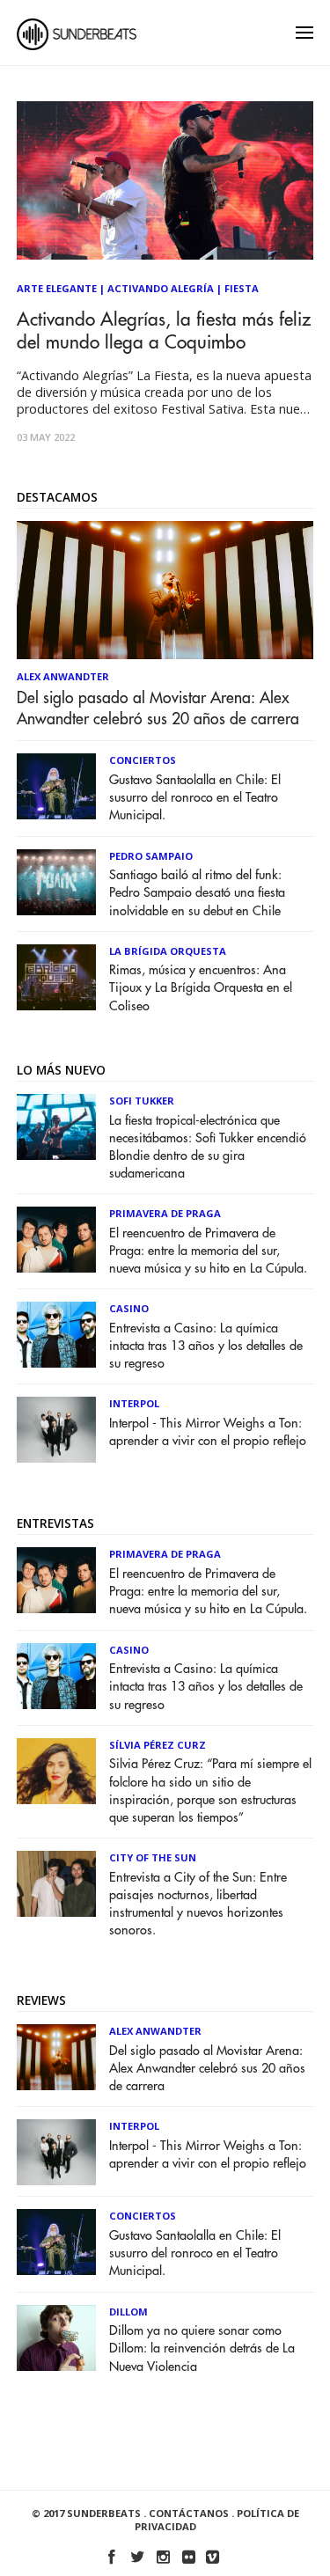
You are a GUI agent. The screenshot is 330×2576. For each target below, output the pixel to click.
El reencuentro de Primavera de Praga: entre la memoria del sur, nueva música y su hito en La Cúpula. (208, 1251)
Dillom (128, 2312)
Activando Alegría (161, 288)
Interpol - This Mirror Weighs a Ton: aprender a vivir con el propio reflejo (208, 1432)
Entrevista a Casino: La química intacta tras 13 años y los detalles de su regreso (206, 1346)
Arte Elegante (57, 288)
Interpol (134, 1403)
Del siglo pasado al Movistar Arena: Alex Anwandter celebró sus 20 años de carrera (158, 708)
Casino (129, 1308)
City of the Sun (153, 1857)
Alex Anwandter (63, 676)
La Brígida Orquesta (168, 951)
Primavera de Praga (165, 1213)
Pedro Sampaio (151, 856)
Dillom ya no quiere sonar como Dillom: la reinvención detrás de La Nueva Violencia (202, 2348)
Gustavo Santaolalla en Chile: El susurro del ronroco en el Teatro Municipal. (195, 798)
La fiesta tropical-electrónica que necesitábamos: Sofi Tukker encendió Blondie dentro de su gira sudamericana (208, 1147)
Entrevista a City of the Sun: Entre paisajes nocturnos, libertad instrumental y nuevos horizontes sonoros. (198, 1904)
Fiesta (242, 288)
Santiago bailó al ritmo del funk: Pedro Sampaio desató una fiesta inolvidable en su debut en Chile (197, 893)
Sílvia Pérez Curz (158, 1745)
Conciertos (143, 760)
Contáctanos (189, 2513)
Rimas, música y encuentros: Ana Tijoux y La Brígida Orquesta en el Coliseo (201, 988)
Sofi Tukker (142, 1101)
